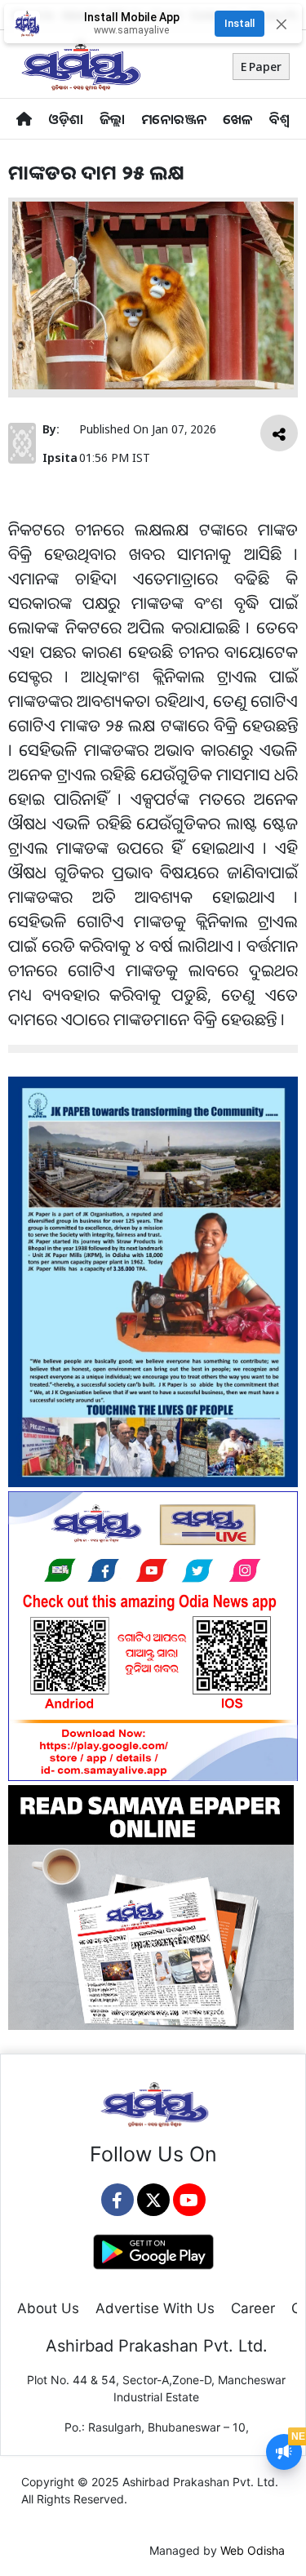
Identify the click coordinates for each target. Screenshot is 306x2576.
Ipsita (60, 457)
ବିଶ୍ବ (279, 119)
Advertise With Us (155, 2308)
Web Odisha (253, 2550)
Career (253, 2308)
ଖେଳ (238, 119)
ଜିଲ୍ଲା (112, 119)
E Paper (261, 67)
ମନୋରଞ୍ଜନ (174, 119)
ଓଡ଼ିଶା (66, 119)
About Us (48, 2308)
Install (239, 23)
